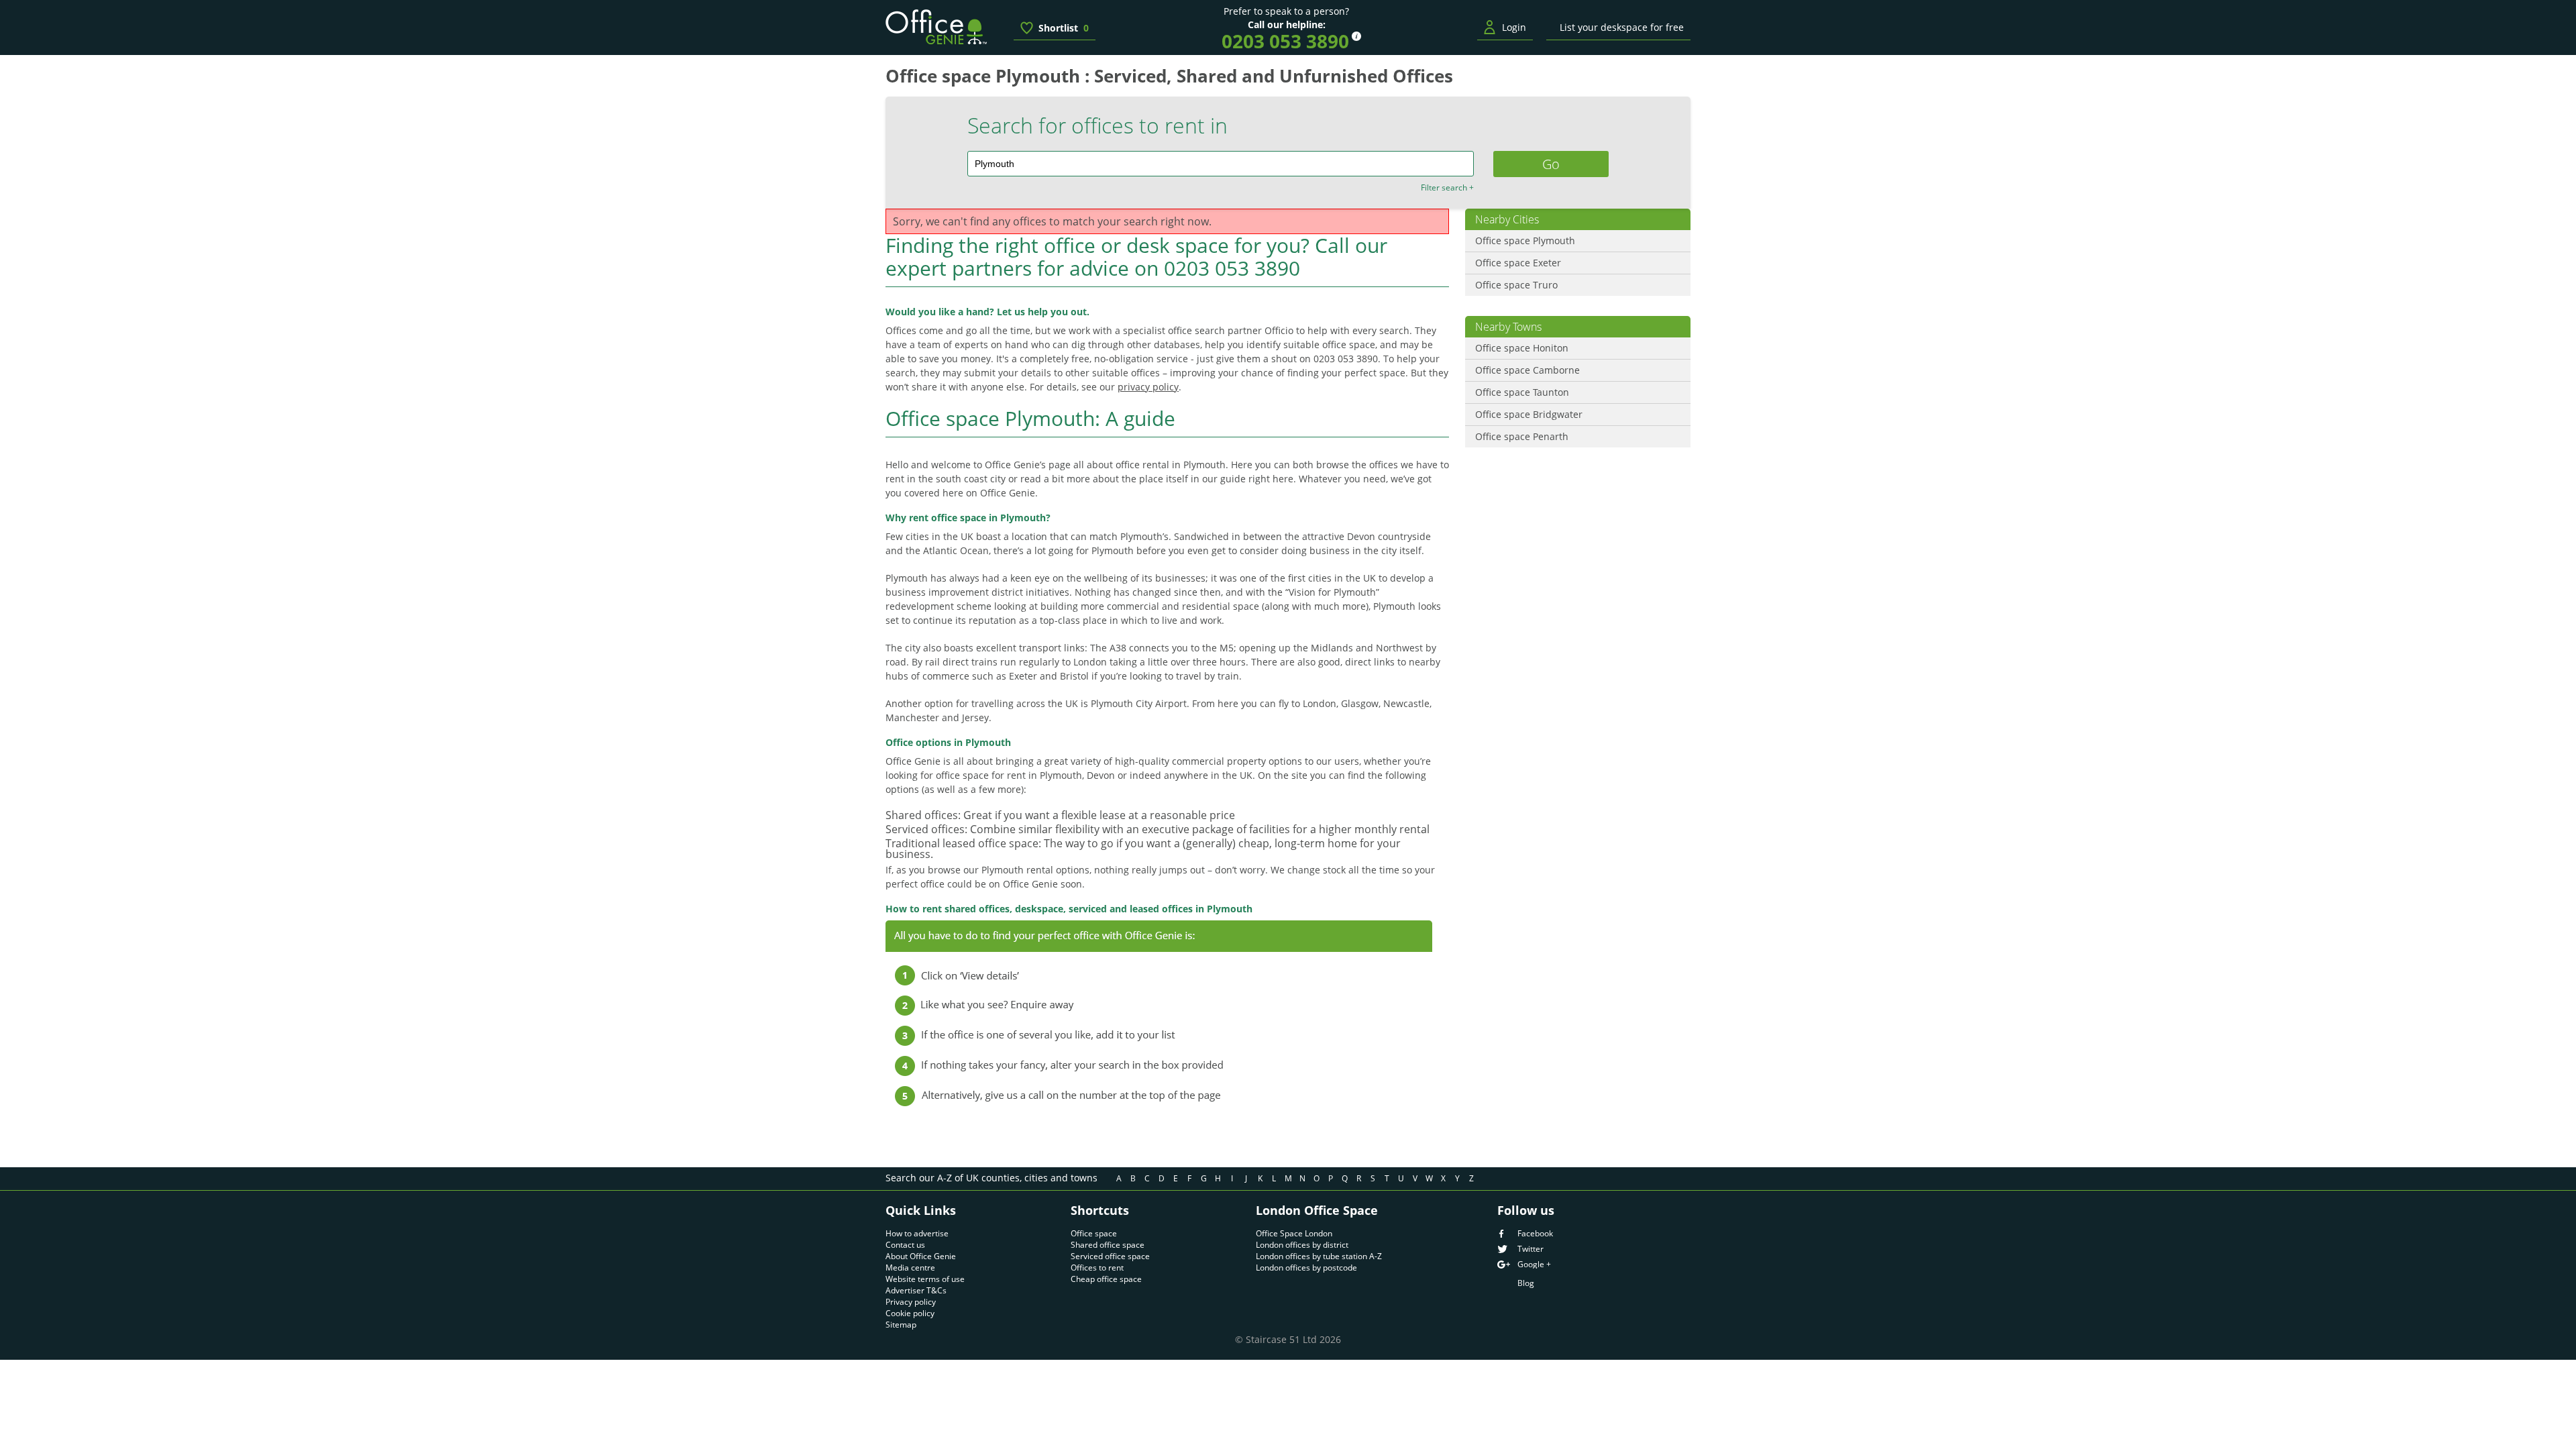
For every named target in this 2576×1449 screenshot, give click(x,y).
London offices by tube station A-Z (1319, 1256)
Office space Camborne (1527, 370)
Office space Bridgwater (1529, 414)
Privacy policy (911, 1302)
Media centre (910, 1268)
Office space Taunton (1522, 392)
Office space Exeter (1518, 263)
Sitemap (901, 1325)
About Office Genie (921, 1256)
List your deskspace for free (1622, 27)
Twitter (1531, 1249)
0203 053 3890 (1285, 41)
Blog (1526, 1283)
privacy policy (1148, 387)
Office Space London (1294, 1233)
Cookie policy (910, 1313)
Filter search (1447, 188)
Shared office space (1108, 1245)
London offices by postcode (1306, 1268)
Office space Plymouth (1525, 240)
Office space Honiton (1522, 348)
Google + (1534, 1265)
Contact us (905, 1245)
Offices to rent (1097, 1268)
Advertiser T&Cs (916, 1290)
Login (1514, 27)
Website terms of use (925, 1279)
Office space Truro (1516, 285)
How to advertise (917, 1233)
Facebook (1535, 1234)
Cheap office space (1106, 1279)
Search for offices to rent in (1097, 125)
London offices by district (1302, 1245)
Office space (1094, 1233)
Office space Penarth (1522, 436)
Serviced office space (1110, 1256)
